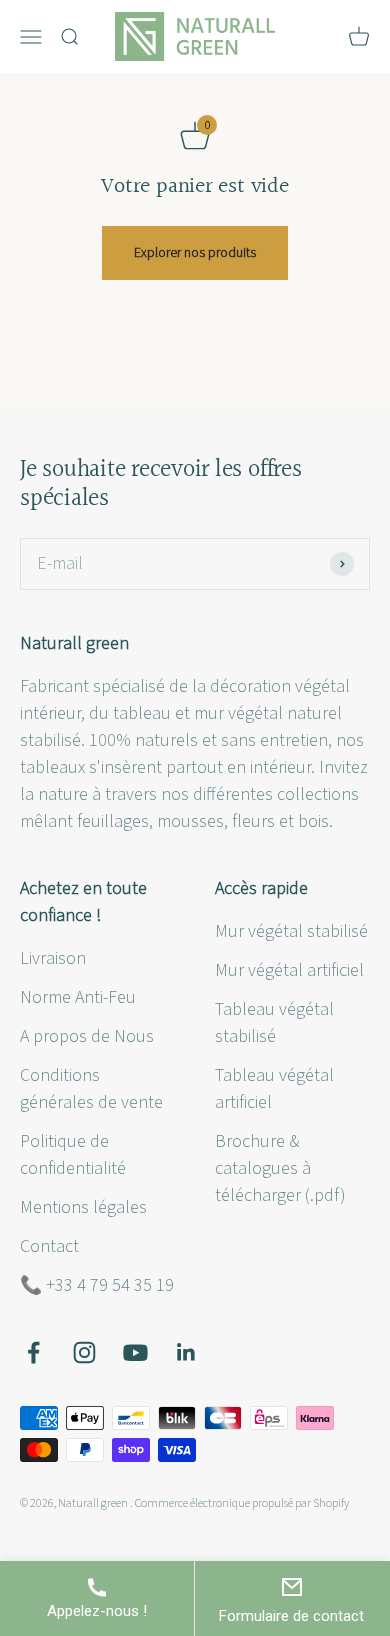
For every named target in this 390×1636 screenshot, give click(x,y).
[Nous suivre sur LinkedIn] (186, 1352)
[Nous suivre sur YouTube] (135, 1352)
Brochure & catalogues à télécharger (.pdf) (280, 1168)
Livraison (53, 958)
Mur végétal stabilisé (291, 931)
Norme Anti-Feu (78, 997)
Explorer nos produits (195, 253)
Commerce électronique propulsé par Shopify (242, 1503)
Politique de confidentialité (73, 1155)
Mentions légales (83, 1207)
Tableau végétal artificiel (274, 1089)
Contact (49, 1246)
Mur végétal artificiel (289, 970)
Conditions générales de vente (91, 1089)
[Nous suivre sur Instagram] (84, 1352)
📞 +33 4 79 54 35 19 (97, 1285)
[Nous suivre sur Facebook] (33, 1352)
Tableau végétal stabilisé (274, 1023)
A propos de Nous (87, 1036)
